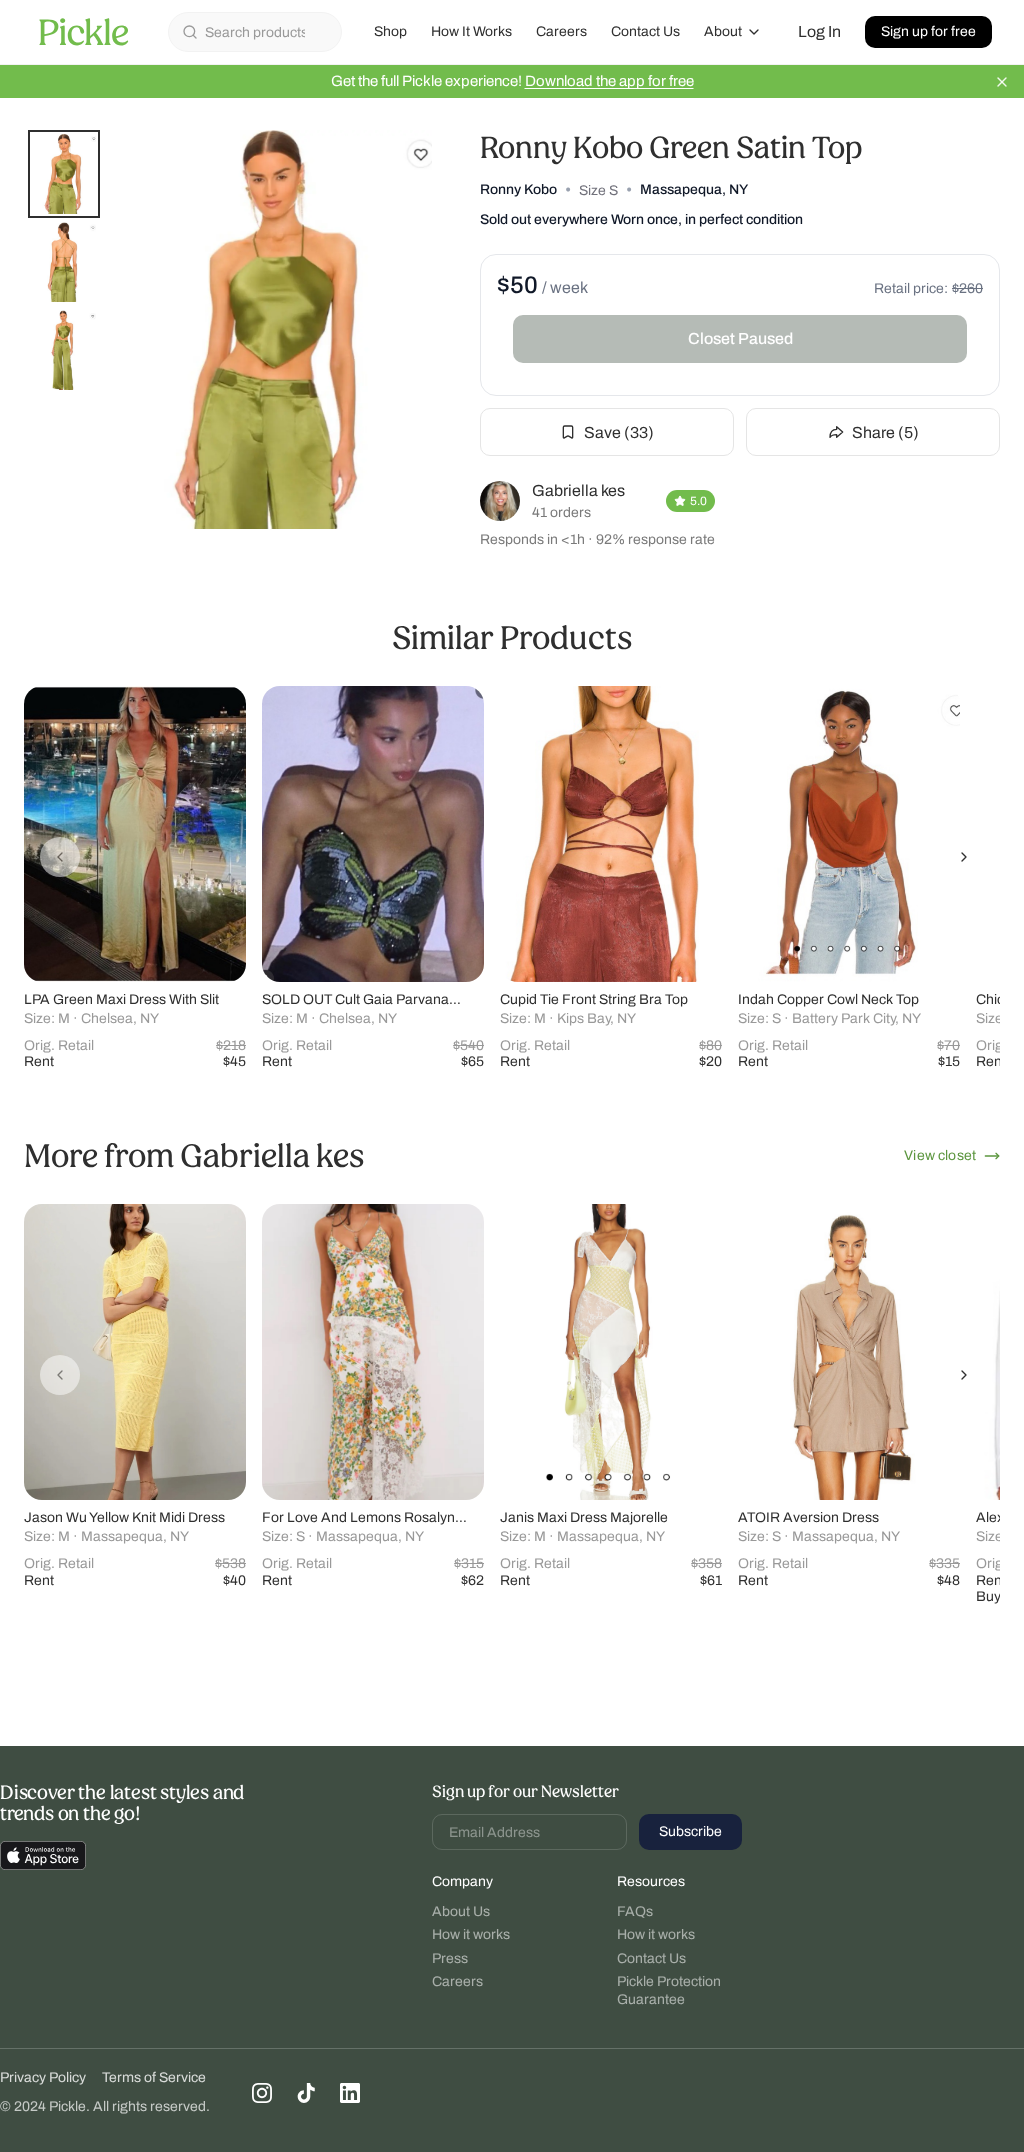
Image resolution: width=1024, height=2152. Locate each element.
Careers (561, 31)
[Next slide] (964, 857)
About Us (461, 1911)
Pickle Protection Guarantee (669, 1990)
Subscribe (690, 1831)
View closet (940, 1155)
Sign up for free (928, 31)
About (723, 31)
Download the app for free (609, 81)
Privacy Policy (43, 2077)
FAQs (635, 1911)
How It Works (471, 31)
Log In (819, 31)
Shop (390, 31)
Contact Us (645, 31)
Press (450, 1958)
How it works (471, 1934)
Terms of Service (154, 2077)
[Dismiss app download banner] (1002, 82)
